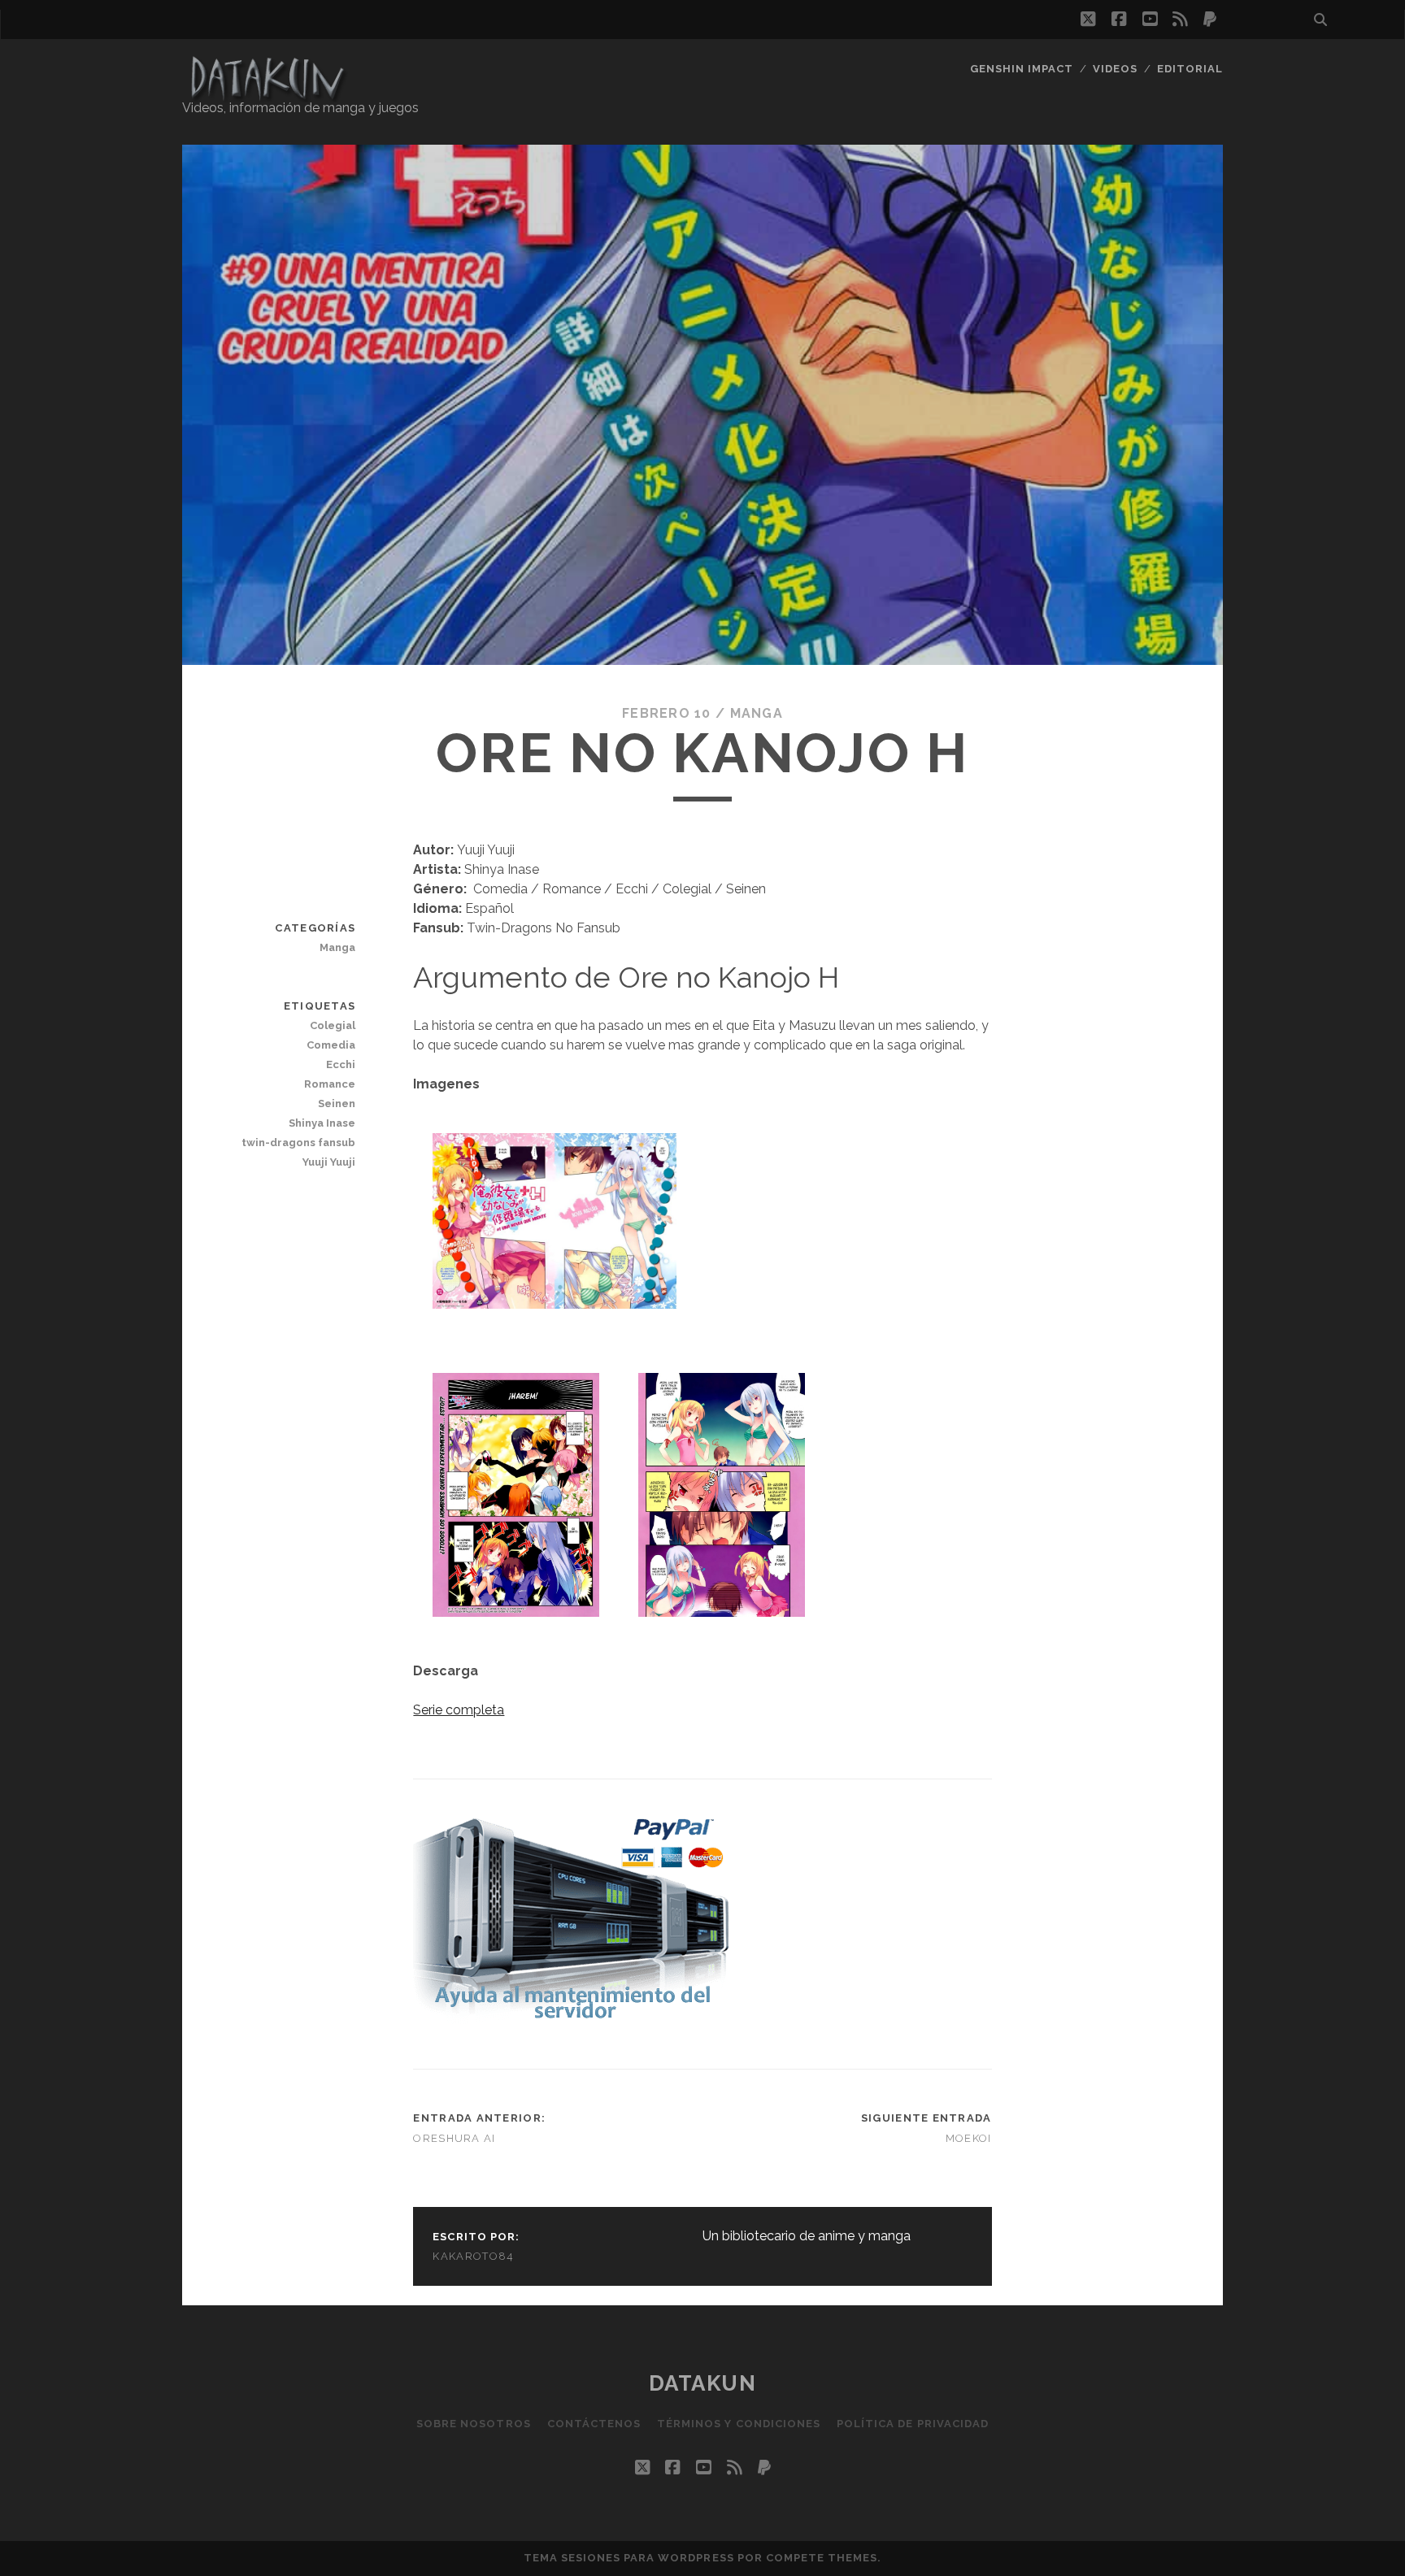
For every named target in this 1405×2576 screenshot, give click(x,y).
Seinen (337, 1103)
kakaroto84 (473, 2256)
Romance (330, 1084)
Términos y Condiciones (739, 2424)
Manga (757, 713)
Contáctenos (594, 2424)
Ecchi (341, 1064)
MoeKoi (969, 2138)
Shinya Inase (322, 1123)
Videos (1115, 69)
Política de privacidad (913, 2424)
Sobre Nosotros (474, 2424)
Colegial (333, 1025)
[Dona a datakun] (571, 2020)
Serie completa (459, 1710)
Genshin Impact (1022, 69)
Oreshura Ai (454, 2138)
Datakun (703, 2383)
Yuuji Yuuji (329, 1162)
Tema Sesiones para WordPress (629, 2558)
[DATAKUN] (267, 95)
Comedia (331, 1045)
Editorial (1190, 69)
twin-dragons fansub (298, 1142)
